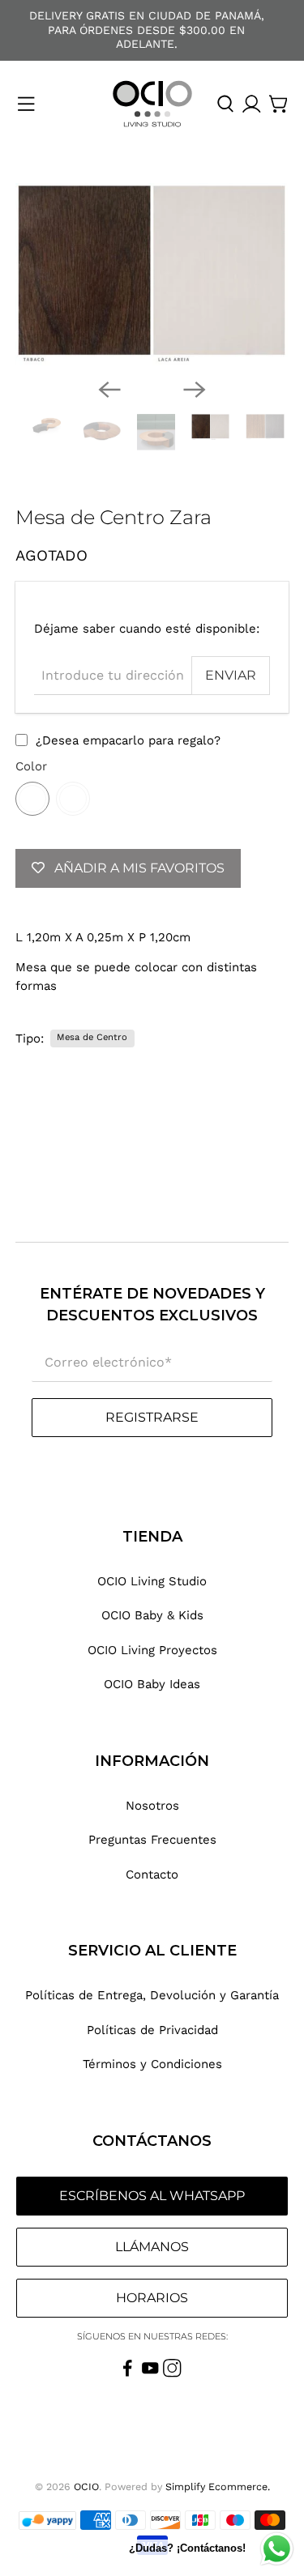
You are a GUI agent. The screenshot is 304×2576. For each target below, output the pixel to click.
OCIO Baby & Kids (152, 1615)
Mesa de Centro (92, 1037)
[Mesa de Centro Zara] (152, 275)
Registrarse (152, 1417)
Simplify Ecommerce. (218, 2486)
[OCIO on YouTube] (150, 2373)
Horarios (152, 2298)
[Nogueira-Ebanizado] (73, 799)
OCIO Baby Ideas (152, 1684)
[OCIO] (152, 104)
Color (31, 766)
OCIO (86, 2486)
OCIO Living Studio (152, 1581)
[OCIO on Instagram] (172, 2373)
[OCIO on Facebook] (128, 2373)
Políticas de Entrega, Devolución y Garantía (152, 1995)
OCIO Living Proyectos (152, 1650)
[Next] (195, 390)
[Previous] (109, 390)
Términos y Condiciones (152, 2064)
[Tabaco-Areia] (32, 799)
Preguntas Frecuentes (152, 1840)
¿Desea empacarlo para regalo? (128, 740)
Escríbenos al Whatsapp (152, 2196)
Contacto (152, 1874)
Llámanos (152, 2247)
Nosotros (152, 1806)
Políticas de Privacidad (152, 2030)
